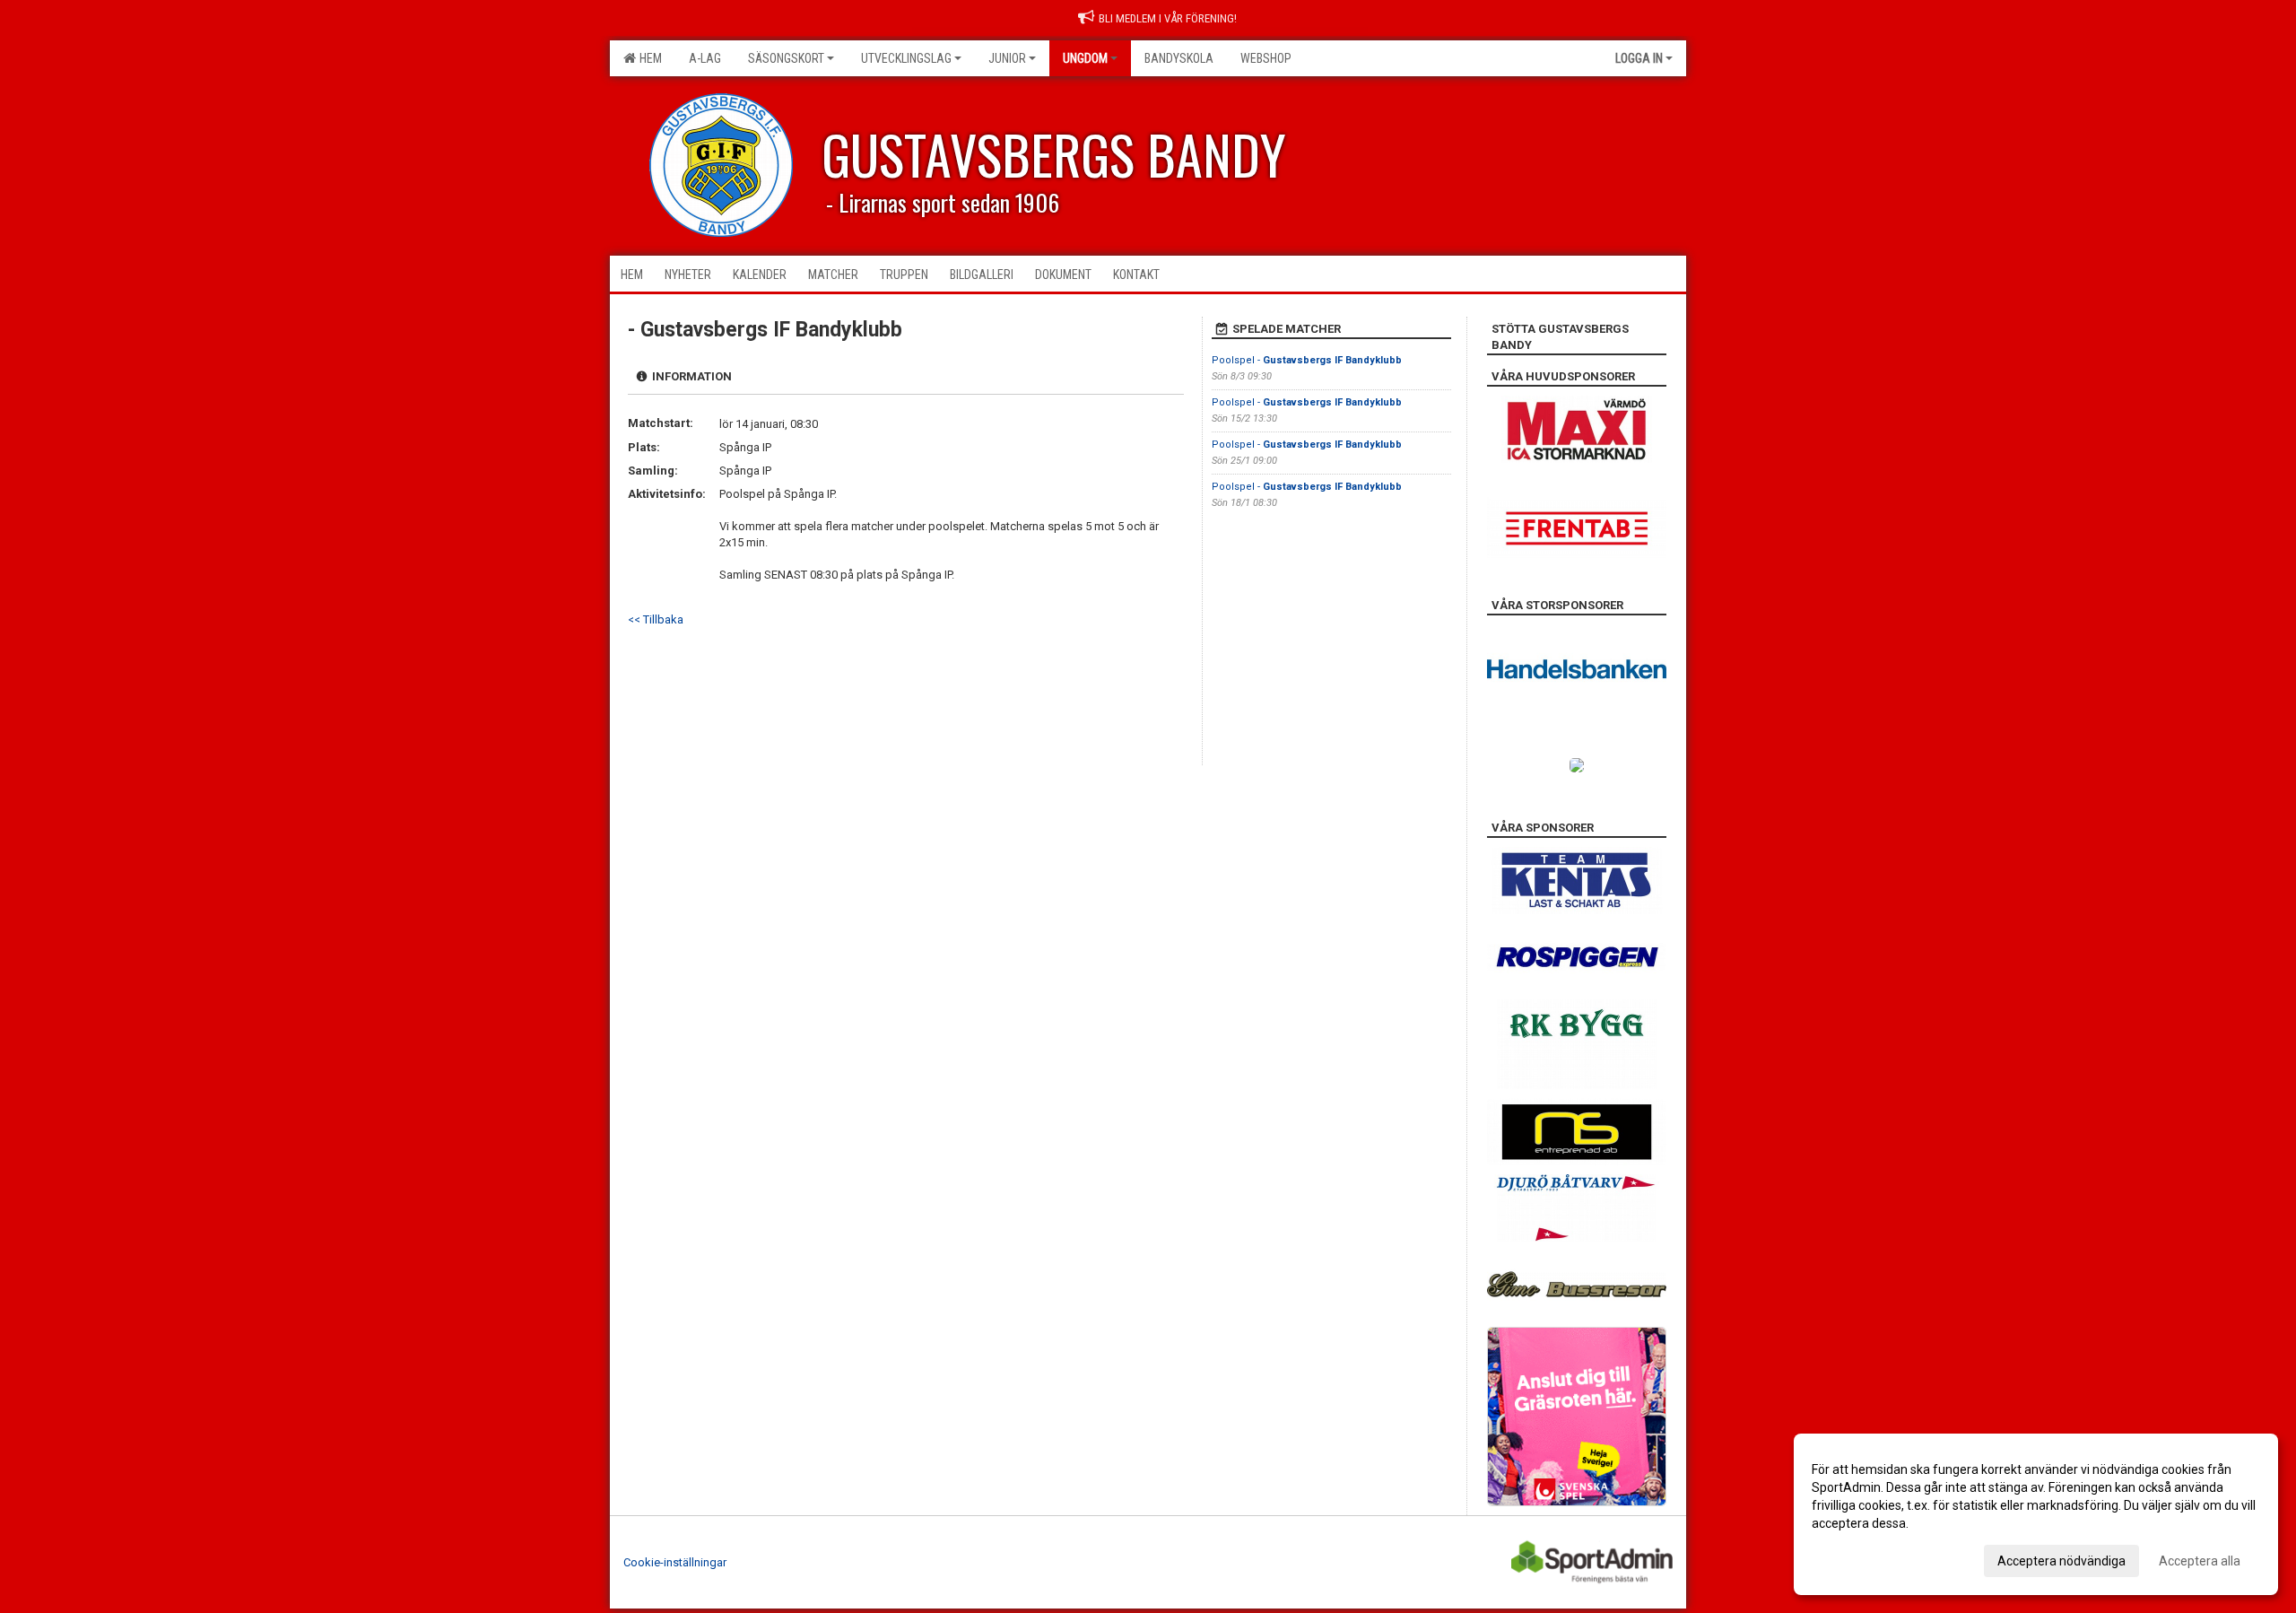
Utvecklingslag (906, 58)
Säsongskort (786, 58)
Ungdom (1085, 58)
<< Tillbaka (656, 619)
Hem (648, 58)
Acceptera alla (2200, 1561)
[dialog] (2036, 1514)
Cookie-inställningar (675, 1562)
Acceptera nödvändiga (2061, 1561)
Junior (1007, 58)
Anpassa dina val (1860, 1558)
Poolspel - (1307, 360)
